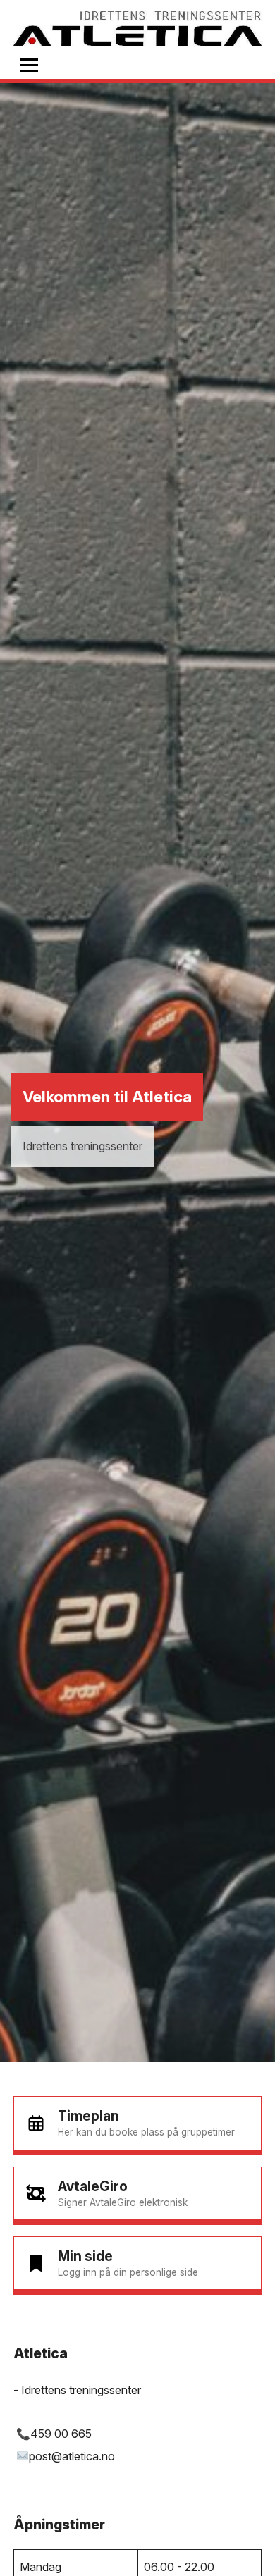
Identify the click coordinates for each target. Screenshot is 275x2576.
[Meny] (29, 65)
